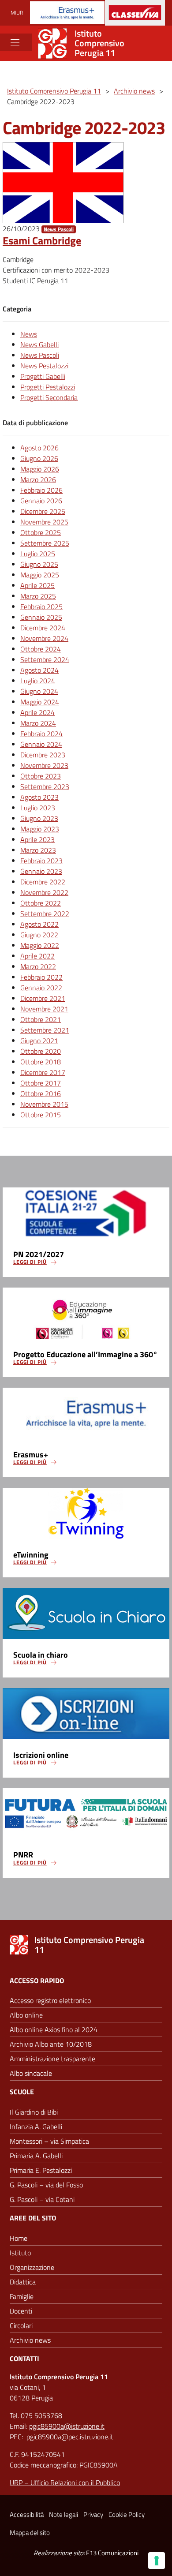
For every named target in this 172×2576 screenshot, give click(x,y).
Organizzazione (32, 2267)
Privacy (93, 2514)
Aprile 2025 (37, 585)
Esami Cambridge (42, 240)
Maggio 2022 (40, 945)
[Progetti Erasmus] (67, 13)
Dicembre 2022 (43, 882)
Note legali (64, 2514)
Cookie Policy (127, 2514)
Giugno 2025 (39, 564)
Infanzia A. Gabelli (36, 2127)
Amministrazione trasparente (52, 2059)
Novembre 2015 (44, 1104)
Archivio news (30, 2340)
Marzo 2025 (38, 596)
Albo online (26, 2015)
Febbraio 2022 (41, 977)
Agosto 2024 (39, 670)
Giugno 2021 (39, 1041)
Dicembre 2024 (43, 628)
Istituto (20, 2253)
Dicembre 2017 (43, 1072)
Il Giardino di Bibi (34, 2112)
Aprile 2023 (37, 839)
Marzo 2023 (38, 850)
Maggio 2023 (40, 829)
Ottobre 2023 (41, 776)
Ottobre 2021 (41, 1019)
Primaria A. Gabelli (36, 2156)
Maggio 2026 (40, 469)
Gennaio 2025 (41, 617)
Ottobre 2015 (41, 1115)
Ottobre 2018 (41, 1062)
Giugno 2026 (39, 458)
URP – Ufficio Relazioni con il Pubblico (65, 2482)
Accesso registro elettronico (50, 2000)
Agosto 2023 (39, 797)
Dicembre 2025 (43, 511)
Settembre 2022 (45, 914)
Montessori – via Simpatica (49, 2141)
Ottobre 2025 (41, 532)
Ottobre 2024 (41, 649)
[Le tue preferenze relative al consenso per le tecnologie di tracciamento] (157, 2561)
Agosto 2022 (39, 924)
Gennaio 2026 (41, 501)
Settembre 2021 (45, 1030)
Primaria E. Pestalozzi (41, 2170)
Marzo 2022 (38, 966)
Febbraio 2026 (41, 490)
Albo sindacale (31, 2073)
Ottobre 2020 (41, 1051)
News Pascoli (59, 229)
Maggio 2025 (40, 575)
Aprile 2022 (37, 956)
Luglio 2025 (38, 554)
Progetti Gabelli (43, 376)
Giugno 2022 (39, 935)
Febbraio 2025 (41, 607)
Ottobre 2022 (41, 903)
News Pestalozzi (44, 366)
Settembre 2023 (45, 786)
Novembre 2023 (44, 765)
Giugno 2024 (39, 691)
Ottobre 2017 (41, 1083)
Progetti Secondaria (49, 397)
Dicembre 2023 (43, 755)
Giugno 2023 (39, 818)
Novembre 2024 (44, 638)
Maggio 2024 (40, 702)
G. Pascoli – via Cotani (42, 2199)
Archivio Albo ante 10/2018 (51, 2044)
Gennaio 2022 (41, 988)
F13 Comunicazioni (112, 2553)
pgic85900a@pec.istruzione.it (70, 2437)
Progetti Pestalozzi (48, 387)
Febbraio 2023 (41, 861)
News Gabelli (39, 344)
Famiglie (22, 2296)
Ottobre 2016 (41, 1093)
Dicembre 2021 (43, 998)
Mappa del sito (30, 2533)
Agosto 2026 (39, 448)
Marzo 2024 (38, 723)
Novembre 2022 (44, 892)
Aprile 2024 (37, 712)
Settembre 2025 (45, 543)
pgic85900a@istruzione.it (67, 2426)
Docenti (21, 2311)
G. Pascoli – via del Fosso (46, 2185)
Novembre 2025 (44, 522)
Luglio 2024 (38, 681)
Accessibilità (27, 2514)
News (29, 334)
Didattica (23, 2282)
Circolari (21, 2325)
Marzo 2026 (38, 479)
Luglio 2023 (38, 808)
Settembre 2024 (45, 659)
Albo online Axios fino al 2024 (54, 2029)
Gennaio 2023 (41, 871)
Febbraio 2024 (41, 734)
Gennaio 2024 (41, 744)
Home (19, 2238)
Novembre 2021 (44, 1009)
